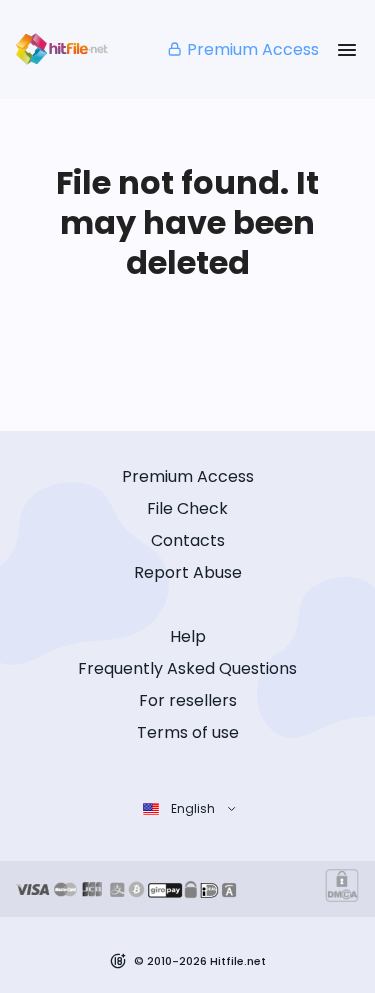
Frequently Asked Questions (187, 668)
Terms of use (188, 732)
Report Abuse (188, 572)
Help (188, 636)
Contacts (188, 540)
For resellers (188, 700)
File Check (187, 508)
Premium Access (253, 49)
